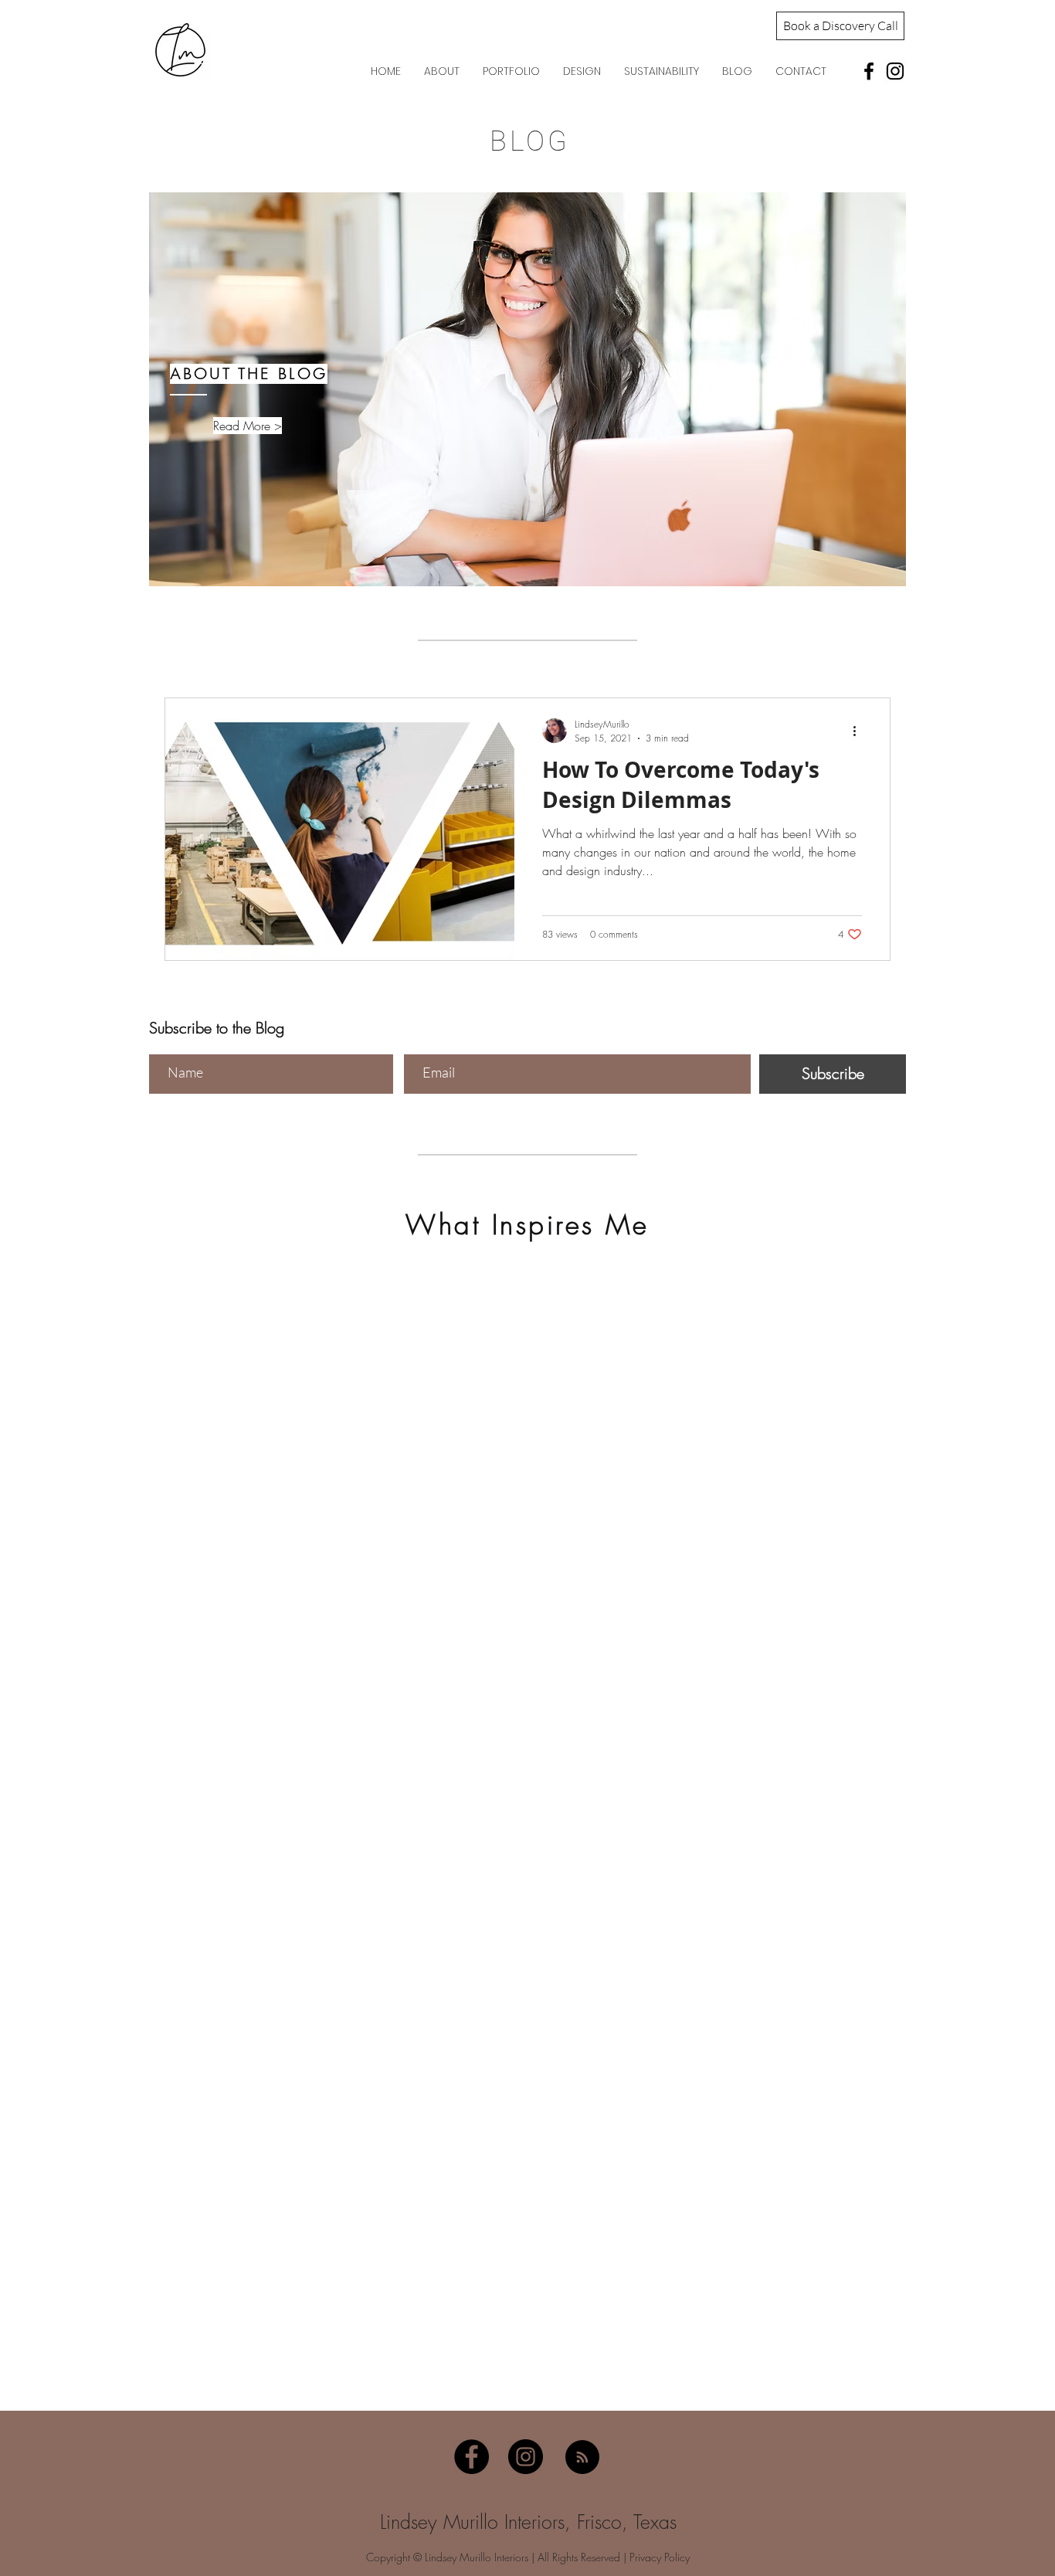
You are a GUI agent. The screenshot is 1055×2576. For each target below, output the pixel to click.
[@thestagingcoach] (895, 71)
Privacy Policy (660, 2557)
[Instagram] (526, 2457)
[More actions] (860, 731)
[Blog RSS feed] (582, 2458)
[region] (527, 389)
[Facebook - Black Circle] (472, 2457)
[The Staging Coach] (869, 71)
